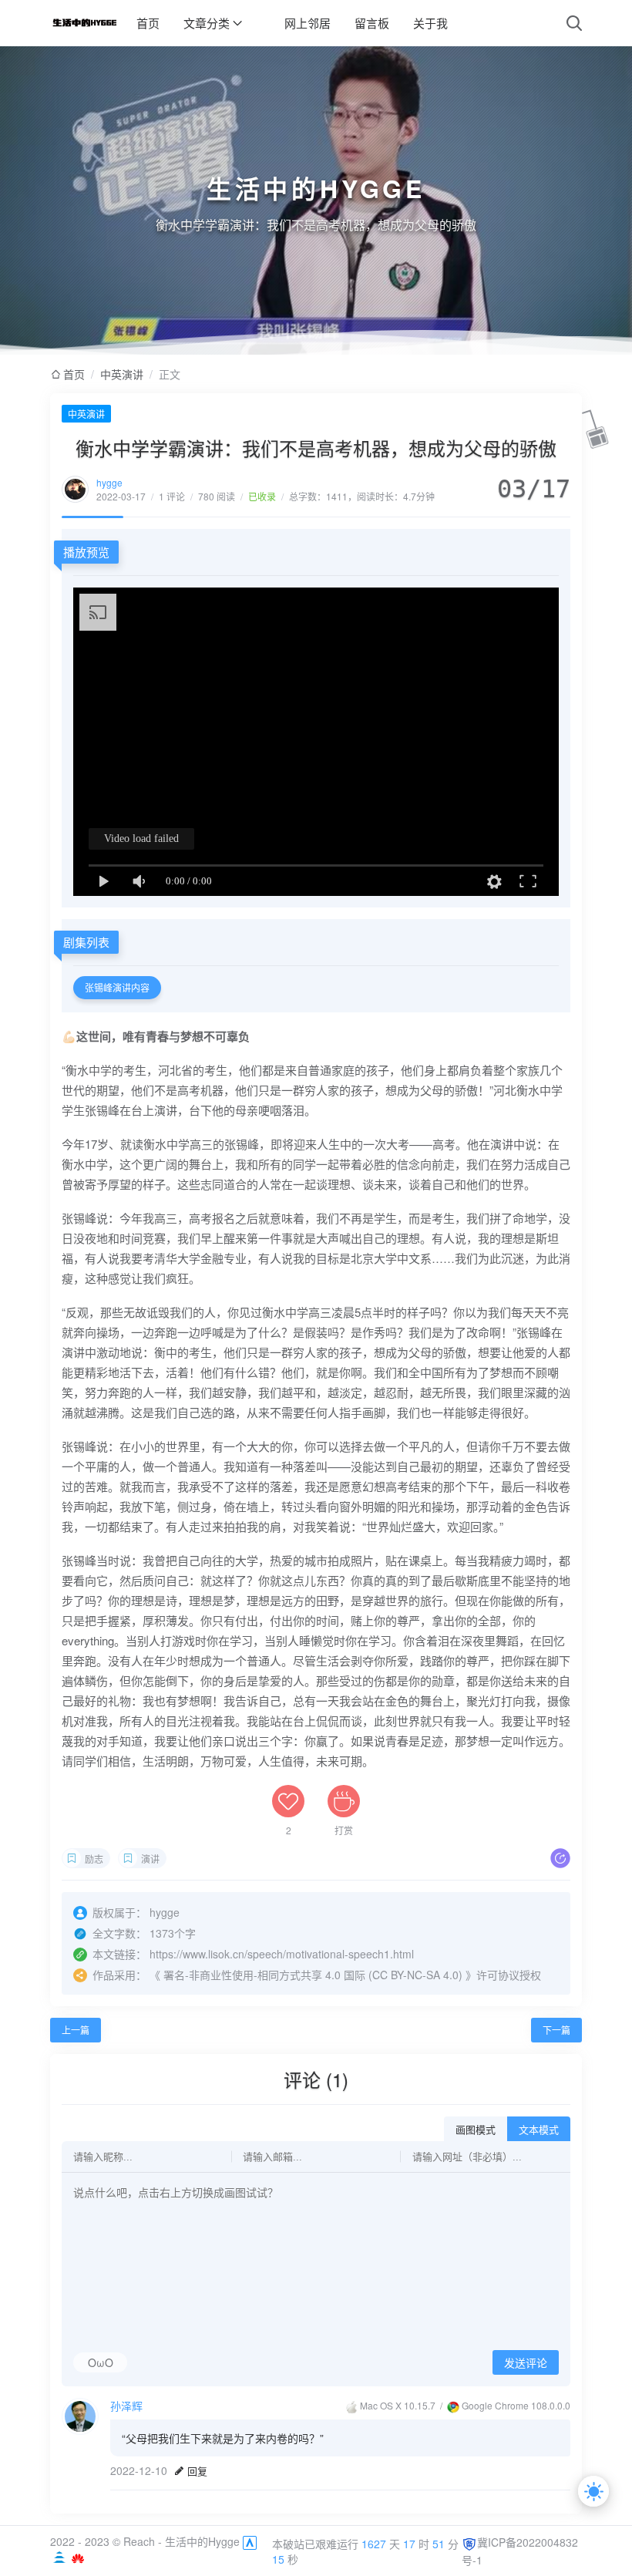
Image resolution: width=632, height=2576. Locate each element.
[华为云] (78, 2557)
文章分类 (207, 23)
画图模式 (476, 2130)
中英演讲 (122, 374)
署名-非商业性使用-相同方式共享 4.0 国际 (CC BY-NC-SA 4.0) (313, 1975)
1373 (162, 1933)
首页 (148, 23)
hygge (109, 482)
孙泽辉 (126, 2406)
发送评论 (526, 2363)
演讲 (150, 1859)
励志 (94, 1859)
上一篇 (76, 2030)
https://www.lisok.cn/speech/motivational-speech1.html (282, 1954)
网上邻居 (308, 23)
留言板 (372, 23)
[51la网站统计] (250, 2541)
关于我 (430, 23)
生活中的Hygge (202, 2541)
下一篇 (556, 2030)
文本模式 (539, 2130)
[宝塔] (61, 2557)
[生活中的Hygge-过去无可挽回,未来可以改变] (84, 23)
